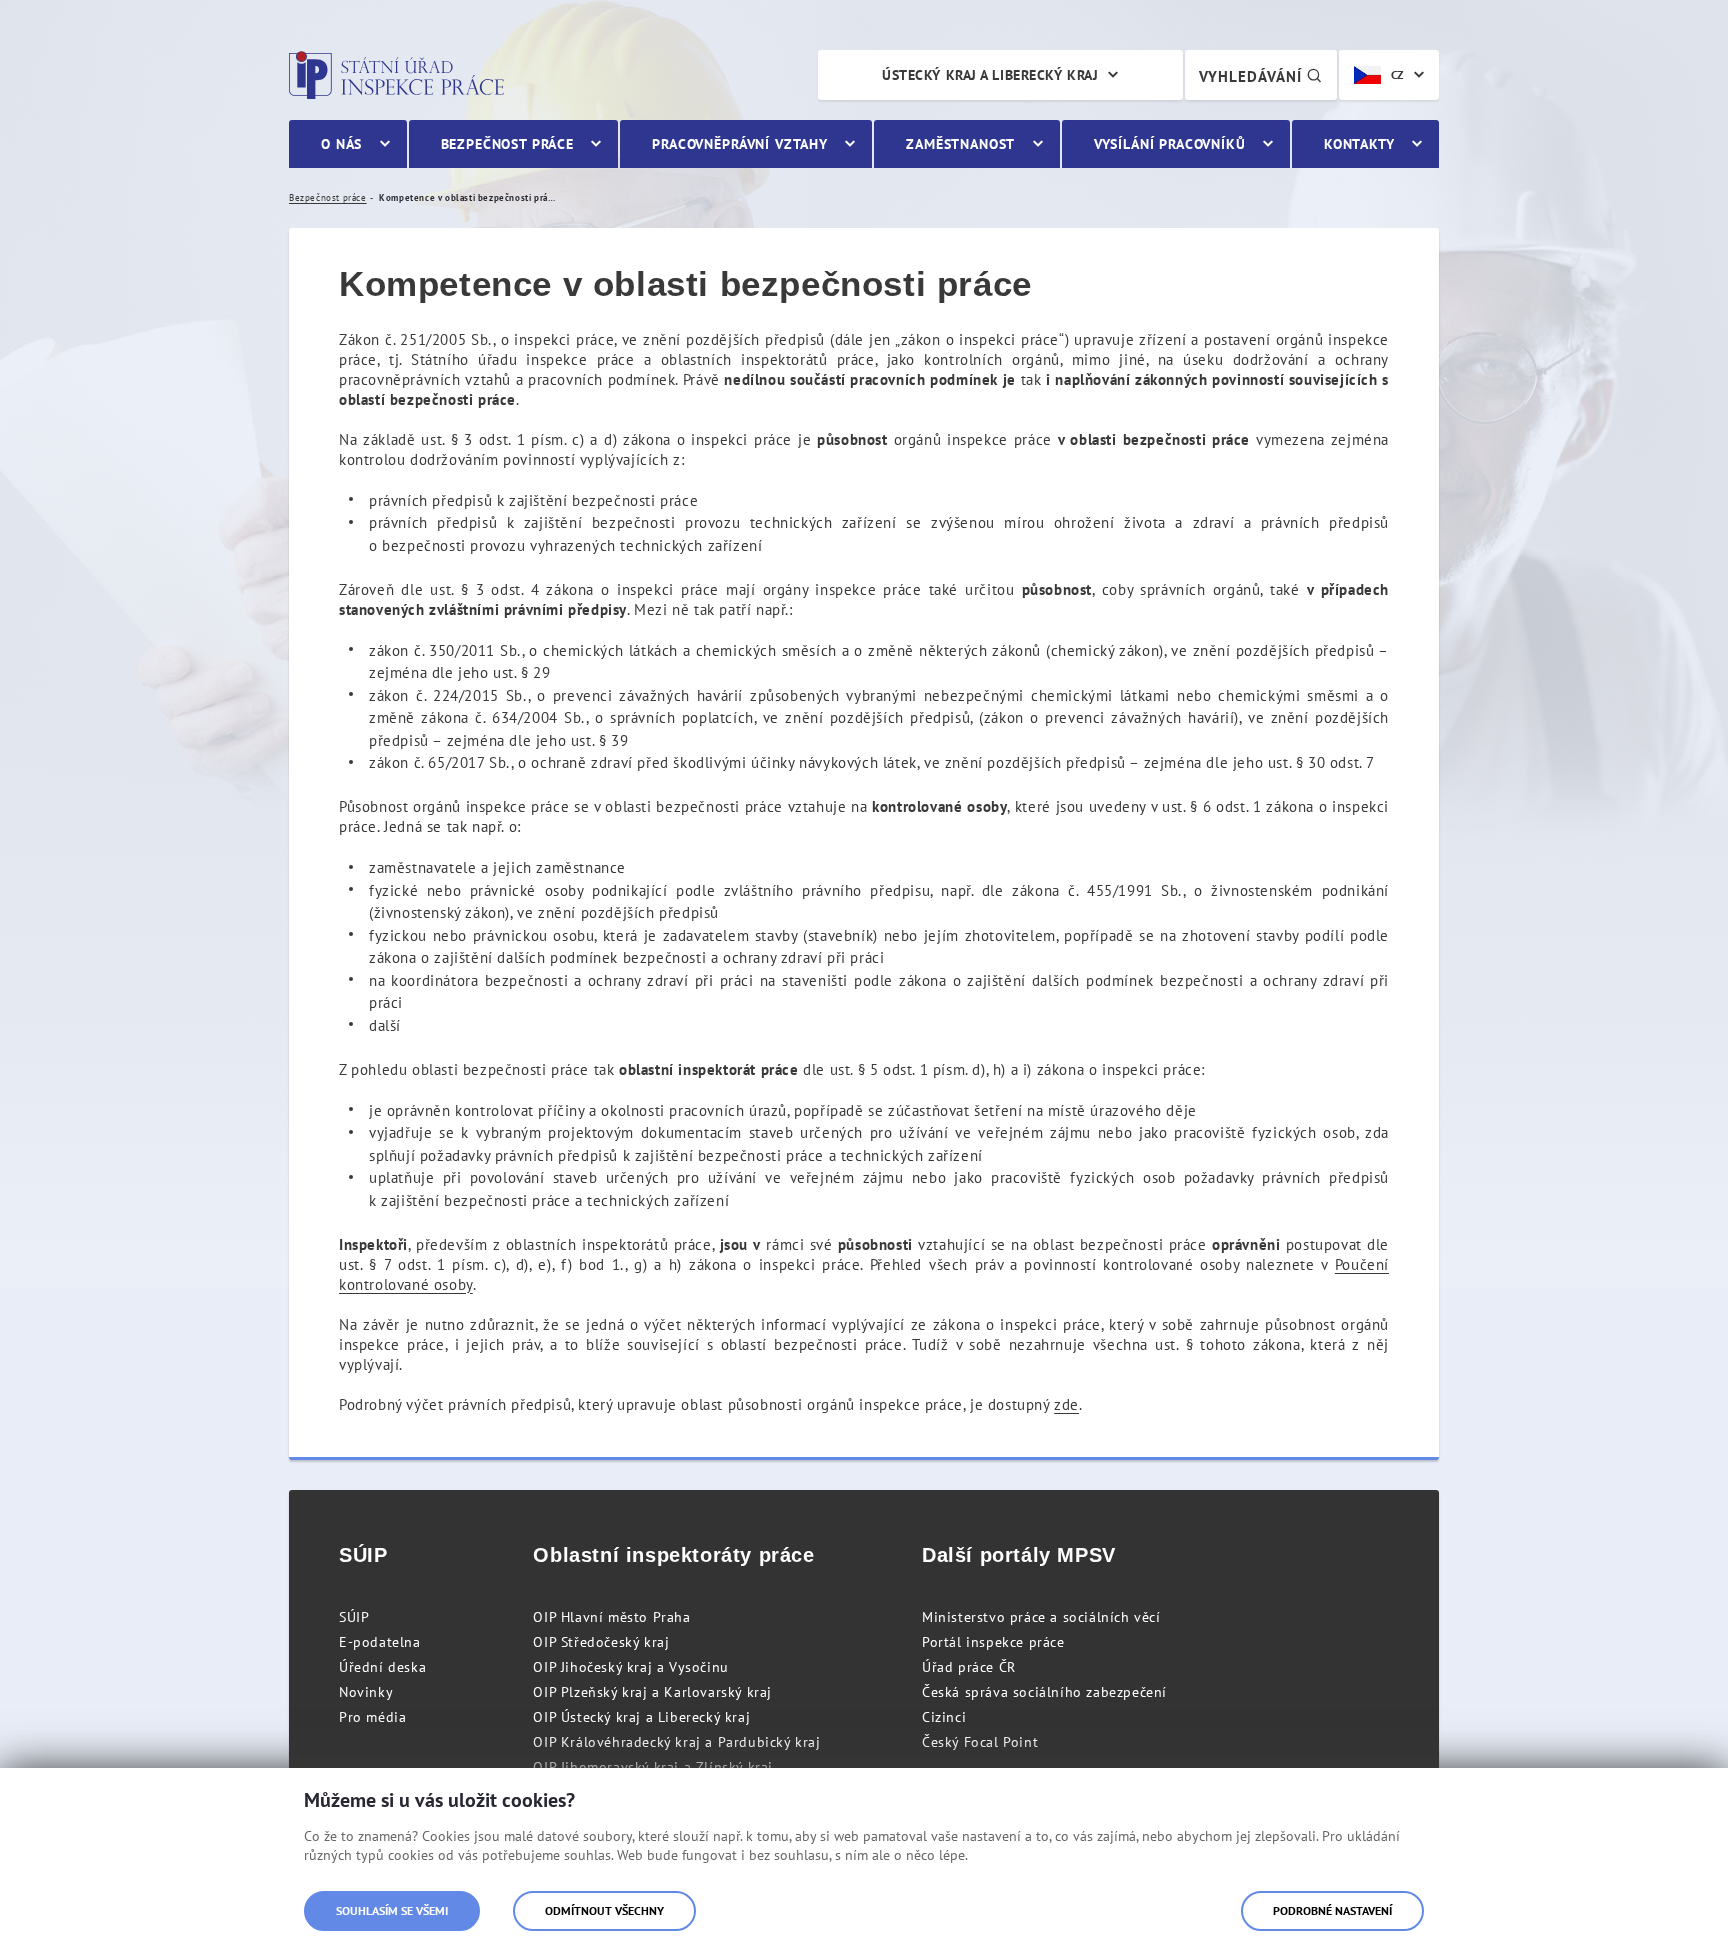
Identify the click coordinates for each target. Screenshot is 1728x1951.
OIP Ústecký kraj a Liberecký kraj (641, 1717)
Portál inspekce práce (993, 1642)
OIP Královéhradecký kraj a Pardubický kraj (676, 1742)
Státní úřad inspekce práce (396, 75)
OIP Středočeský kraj (601, 1642)
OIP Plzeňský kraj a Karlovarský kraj (652, 1692)
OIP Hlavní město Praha (611, 1617)
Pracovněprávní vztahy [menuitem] (740, 144)
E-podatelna (380, 1642)
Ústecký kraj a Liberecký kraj (990, 75)
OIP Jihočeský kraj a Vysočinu (630, 1667)
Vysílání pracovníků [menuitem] (1170, 144)
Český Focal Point (980, 1742)
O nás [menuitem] (341, 144)
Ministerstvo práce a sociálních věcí (1041, 1617)
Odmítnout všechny (604, 1910)
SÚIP (354, 1617)
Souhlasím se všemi (392, 1910)
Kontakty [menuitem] (1359, 144)
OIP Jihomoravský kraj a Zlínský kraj (653, 1767)
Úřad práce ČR (969, 1667)
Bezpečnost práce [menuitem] (507, 144)
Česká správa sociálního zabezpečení (1044, 1692)
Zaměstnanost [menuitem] (960, 144)
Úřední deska (382, 1667)
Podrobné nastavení (1332, 1910)
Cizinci (944, 1717)
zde (1066, 1404)
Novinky (366, 1692)
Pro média (372, 1717)
